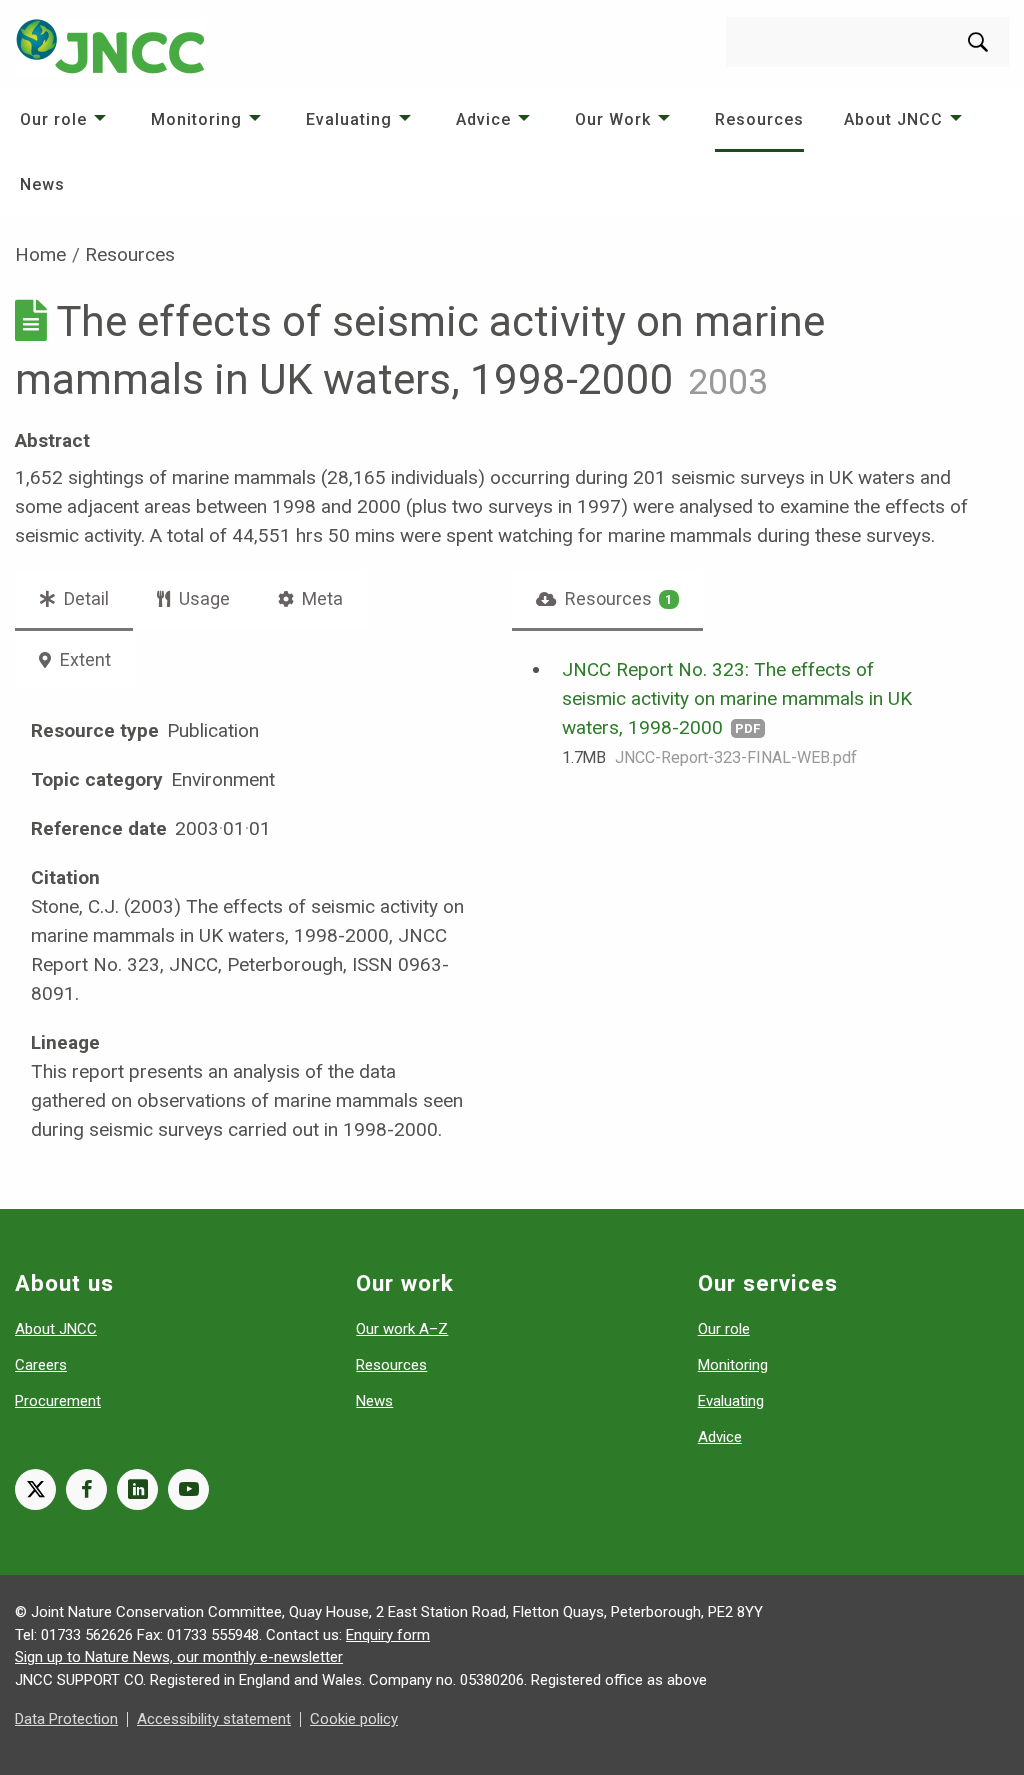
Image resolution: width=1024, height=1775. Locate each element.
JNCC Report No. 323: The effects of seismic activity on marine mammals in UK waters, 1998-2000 (737, 698)
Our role (53, 119)
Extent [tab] (83, 659)
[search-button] (978, 42)
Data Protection (66, 1719)
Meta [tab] (320, 598)
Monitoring (196, 119)
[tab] (607, 599)
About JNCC (893, 119)
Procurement (58, 1401)
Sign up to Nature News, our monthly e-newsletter (179, 1657)
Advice (483, 119)
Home (40, 254)
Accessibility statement (214, 1719)
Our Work (613, 119)
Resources (759, 119)
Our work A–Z (402, 1329)
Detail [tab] (84, 598)
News (42, 184)
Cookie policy (354, 1719)
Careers (41, 1365)
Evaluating (349, 119)
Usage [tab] (202, 598)
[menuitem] (65, 119)
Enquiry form (388, 1635)
